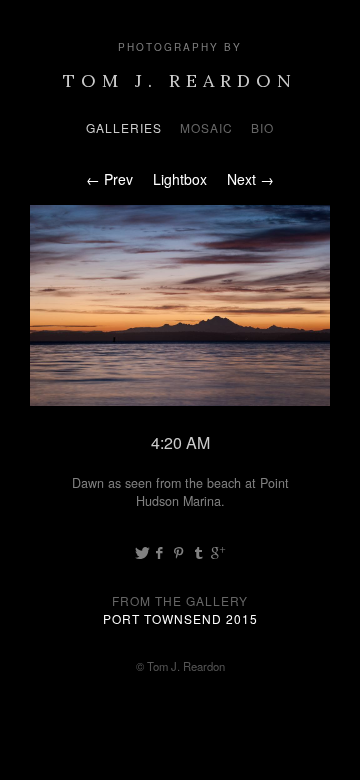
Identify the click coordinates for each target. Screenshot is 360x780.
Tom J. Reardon (180, 80)
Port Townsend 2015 (180, 618)
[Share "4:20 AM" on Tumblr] (199, 552)
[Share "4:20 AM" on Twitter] (142, 552)
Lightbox (180, 179)
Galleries (124, 127)
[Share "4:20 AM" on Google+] (218, 552)
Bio (262, 127)
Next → (250, 179)
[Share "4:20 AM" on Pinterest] (180, 552)
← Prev (109, 179)
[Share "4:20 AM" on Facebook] (160, 552)
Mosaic (206, 127)
